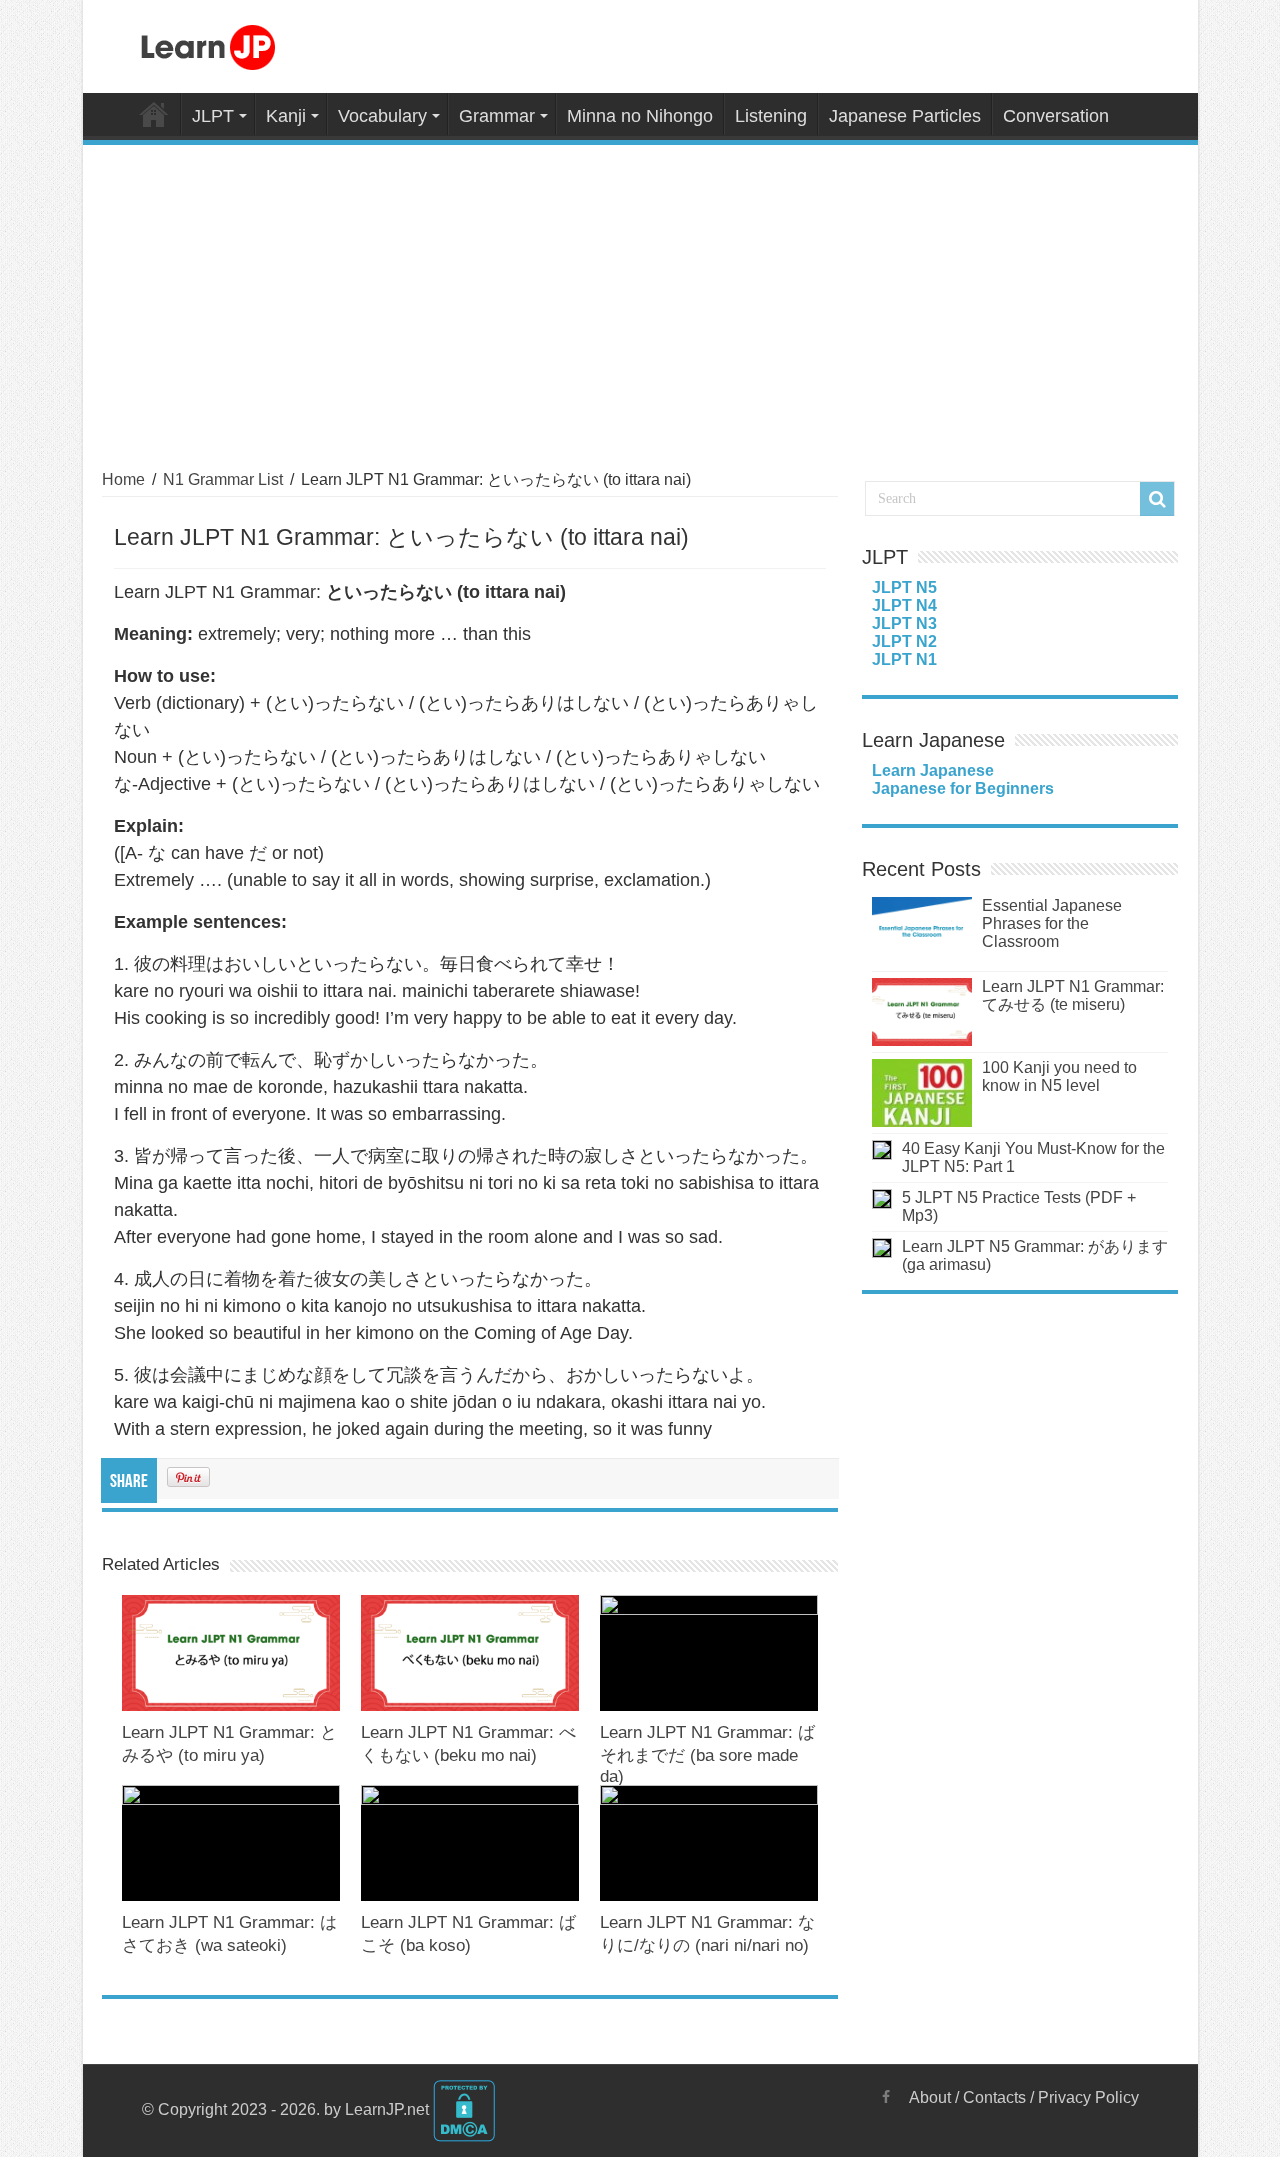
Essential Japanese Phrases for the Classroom (1052, 923)
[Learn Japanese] (208, 44)
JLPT (213, 116)
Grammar (497, 116)
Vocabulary (382, 116)
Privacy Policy (1088, 2097)
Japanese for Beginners (963, 788)
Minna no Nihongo (640, 116)
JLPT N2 (904, 641)
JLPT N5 (904, 587)
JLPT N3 (904, 623)
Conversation (1056, 116)
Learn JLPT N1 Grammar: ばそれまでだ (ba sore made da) (707, 1754)
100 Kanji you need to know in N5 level (1059, 1076)
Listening (771, 116)
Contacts (994, 2097)
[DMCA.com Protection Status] (464, 2109)
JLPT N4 (904, 605)
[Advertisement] (640, 295)
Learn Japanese (933, 770)
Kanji (286, 116)
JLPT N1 (904, 659)
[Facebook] (886, 2097)
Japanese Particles (905, 116)
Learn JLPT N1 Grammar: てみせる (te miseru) (1073, 995)
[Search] (1157, 499)
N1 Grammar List (223, 479)
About (930, 2097)
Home (154, 114)
